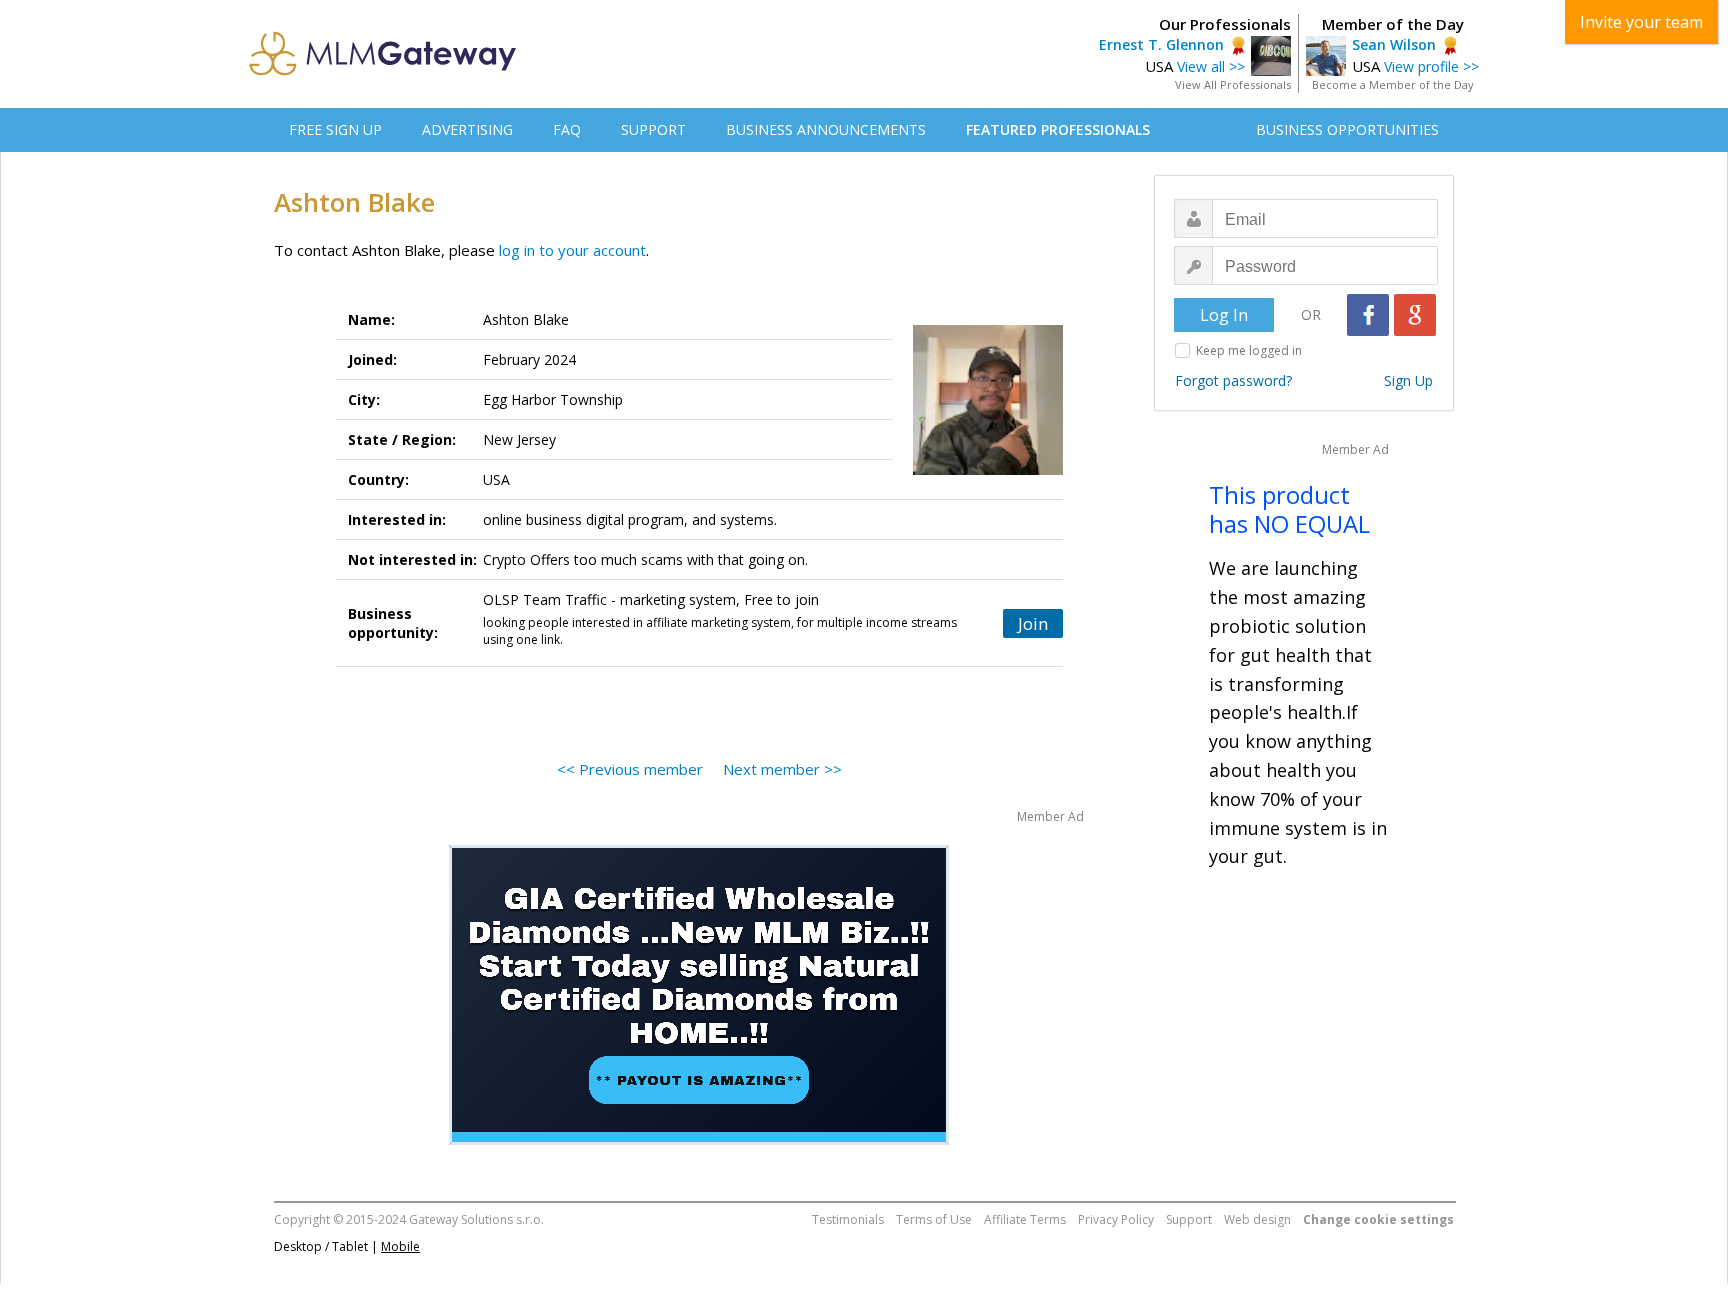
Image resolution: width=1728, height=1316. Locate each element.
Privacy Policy (1116, 1219)
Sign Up (1408, 380)
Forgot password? (1233, 380)
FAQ (567, 129)
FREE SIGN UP (335, 129)
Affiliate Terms (1025, 1219)
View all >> (1211, 66)
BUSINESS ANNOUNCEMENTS (826, 129)
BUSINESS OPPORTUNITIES (1347, 129)
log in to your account (572, 250)
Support (1189, 1219)
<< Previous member (630, 769)
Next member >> (782, 769)
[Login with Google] (1415, 315)
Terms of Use (934, 1219)
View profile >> (1431, 66)
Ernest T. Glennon (1161, 44)
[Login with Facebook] (1368, 315)
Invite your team (1641, 22)
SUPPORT (653, 129)
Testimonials (848, 1219)
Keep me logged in (1249, 350)
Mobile (400, 1246)
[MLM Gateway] (383, 70)
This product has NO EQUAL (1289, 509)
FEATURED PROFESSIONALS (1058, 129)
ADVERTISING (467, 129)
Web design (1257, 1219)
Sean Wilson (1394, 44)
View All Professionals (1233, 84)
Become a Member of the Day (1393, 84)
